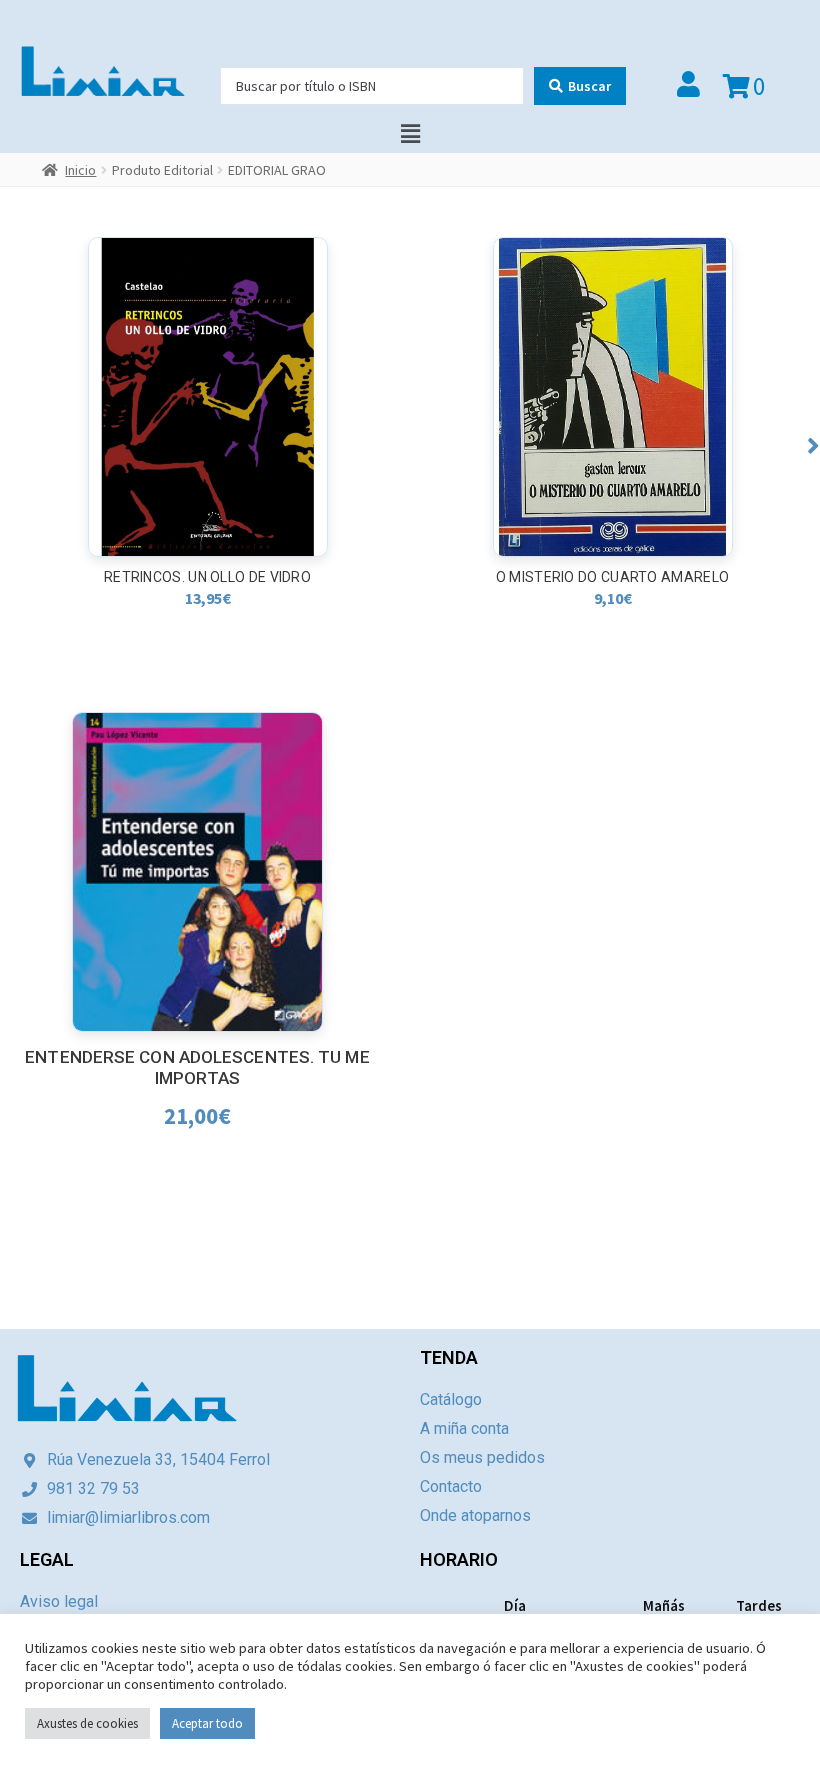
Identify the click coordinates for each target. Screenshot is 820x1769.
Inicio (80, 170)
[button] (813, 445)
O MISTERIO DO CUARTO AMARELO (612, 577)
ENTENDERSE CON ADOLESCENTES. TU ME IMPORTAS (197, 1067)
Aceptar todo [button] (207, 1723)
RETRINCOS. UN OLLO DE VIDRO (207, 577)
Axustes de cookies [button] (87, 1723)
